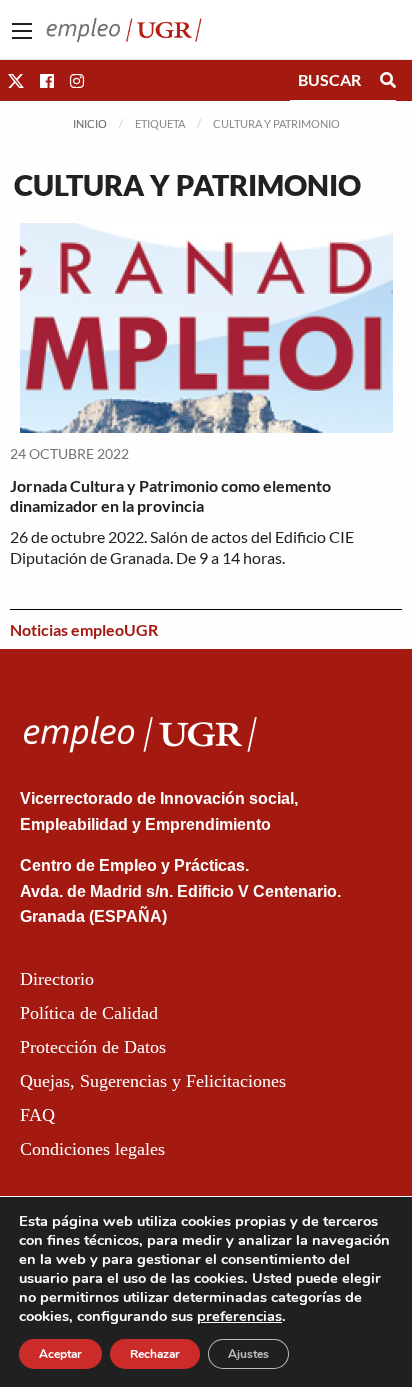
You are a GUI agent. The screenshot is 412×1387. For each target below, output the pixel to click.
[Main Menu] (22, 31)
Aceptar (60, 1354)
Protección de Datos (93, 1047)
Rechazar (155, 1354)
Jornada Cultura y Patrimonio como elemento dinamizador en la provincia (170, 496)
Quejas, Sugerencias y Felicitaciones (153, 1081)
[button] (16, 80)
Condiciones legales (92, 1149)
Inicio (90, 123)
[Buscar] (388, 80)
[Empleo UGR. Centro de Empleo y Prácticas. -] (124, 27)
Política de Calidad (89, 1013)
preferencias (239, 1316)
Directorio (57, 979)
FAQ (37, 1115)
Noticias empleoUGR (84, 629)
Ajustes (248, 1354)
